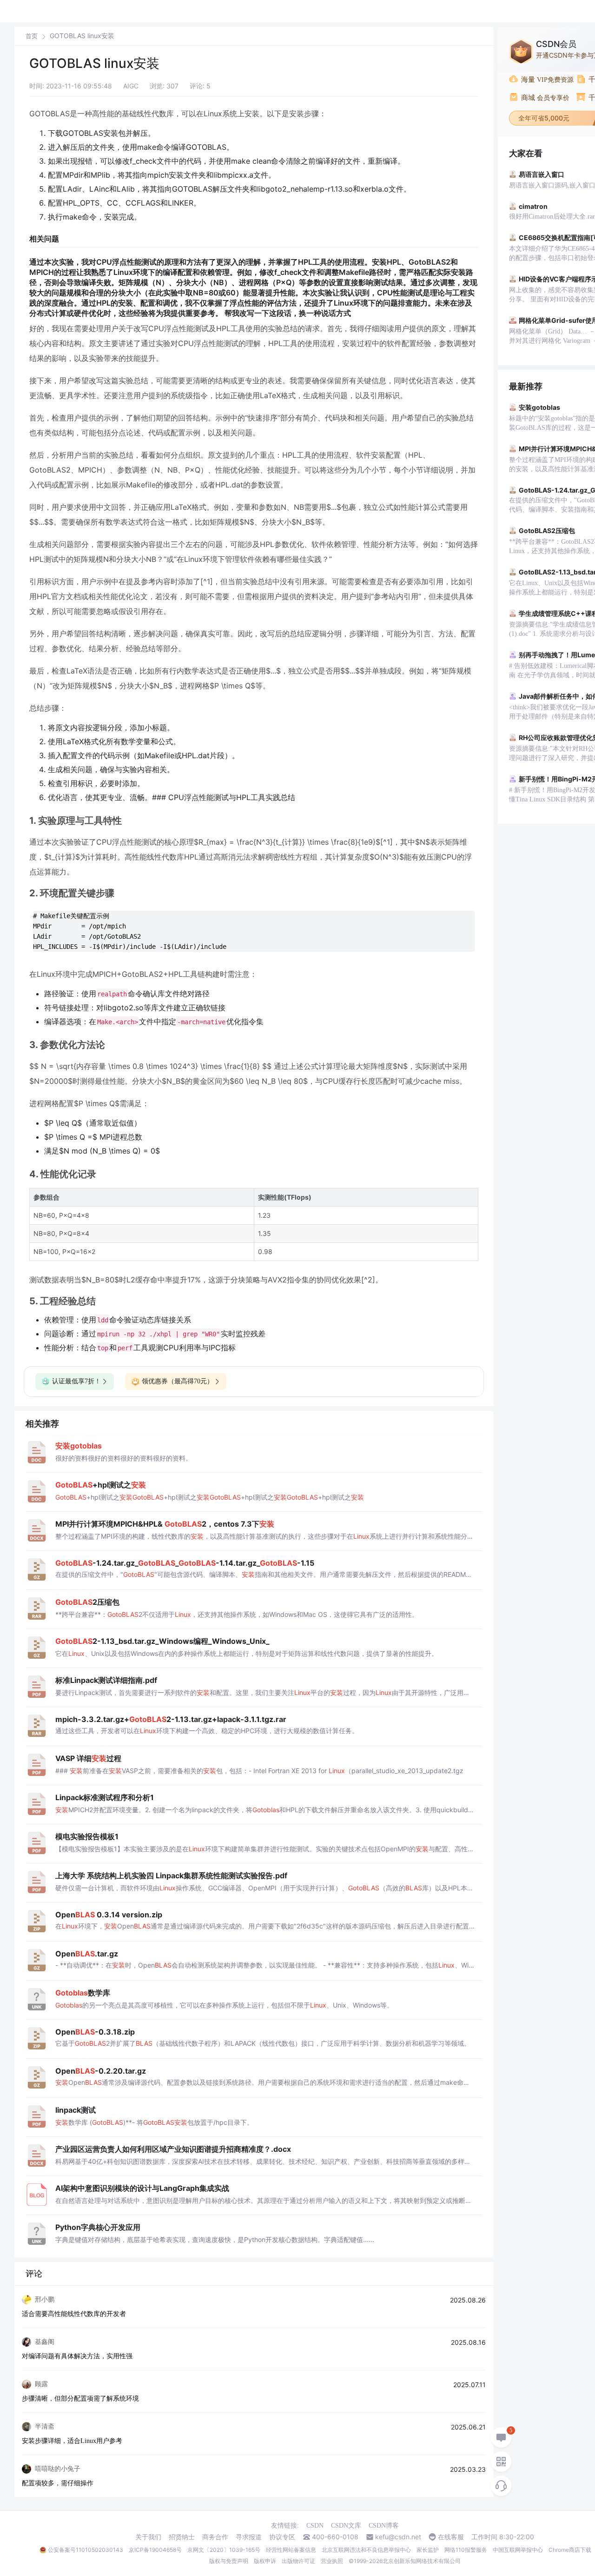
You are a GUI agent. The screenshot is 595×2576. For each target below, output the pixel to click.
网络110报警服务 (466, 2550)
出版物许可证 (298, 2561)
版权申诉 (265, 2561)
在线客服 (451, 2537)
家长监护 (428, 2550)
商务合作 (215, 2537)
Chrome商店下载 (570, 2550)
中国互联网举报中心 (518, 2550)
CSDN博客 (384, 2526)
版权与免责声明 (229, 2561)
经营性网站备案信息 (291, 2550)
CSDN (315, 2526)
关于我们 (148, 2537)
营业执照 (332, 2561)
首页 (32, 36)
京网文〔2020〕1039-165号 (224, 2550)
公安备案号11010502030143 (86, 2550)
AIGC (131, 86)
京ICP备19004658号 (155, 2550)
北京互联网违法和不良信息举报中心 (366, 2550)
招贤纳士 (182, 2537)
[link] (32, 36)
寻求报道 (249, 2537)
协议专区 (282, 2537)
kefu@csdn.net (398, 2537)
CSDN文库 (346, 2526)
